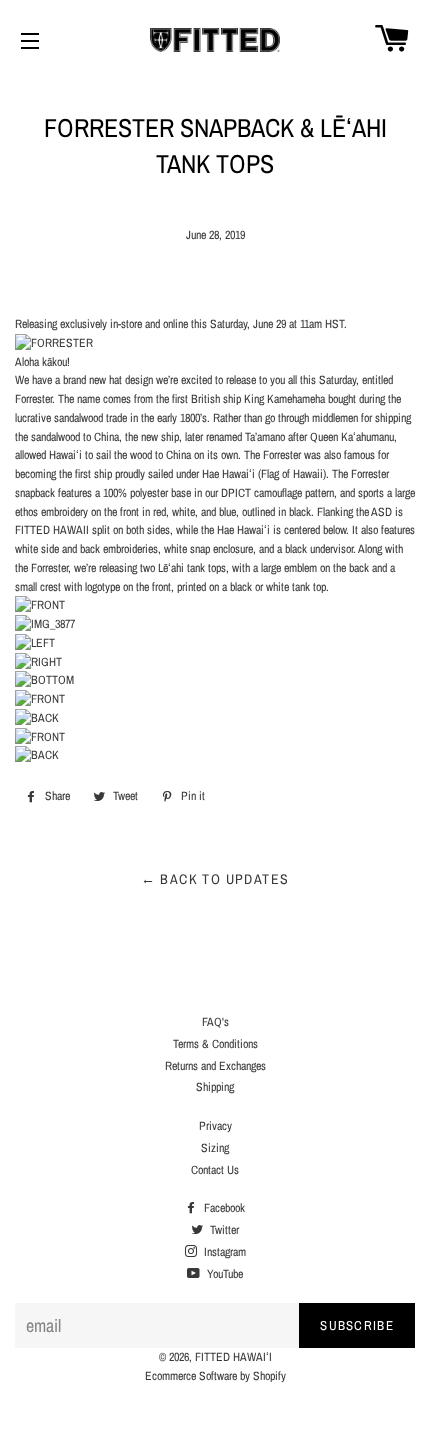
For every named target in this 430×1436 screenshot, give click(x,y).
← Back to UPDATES (215, 879)
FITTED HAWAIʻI (233, 1357)
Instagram (223, 1252)
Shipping (215, 1087)
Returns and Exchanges (215, 1066)
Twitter (223, 1230)
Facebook (223, 1208)
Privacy (215, 1126)
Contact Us (215, 1170)
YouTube (223, 1274)
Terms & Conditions (215, 1044)
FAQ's (215, 1022)
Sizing (215, 1148)
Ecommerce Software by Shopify (215, 1376)
